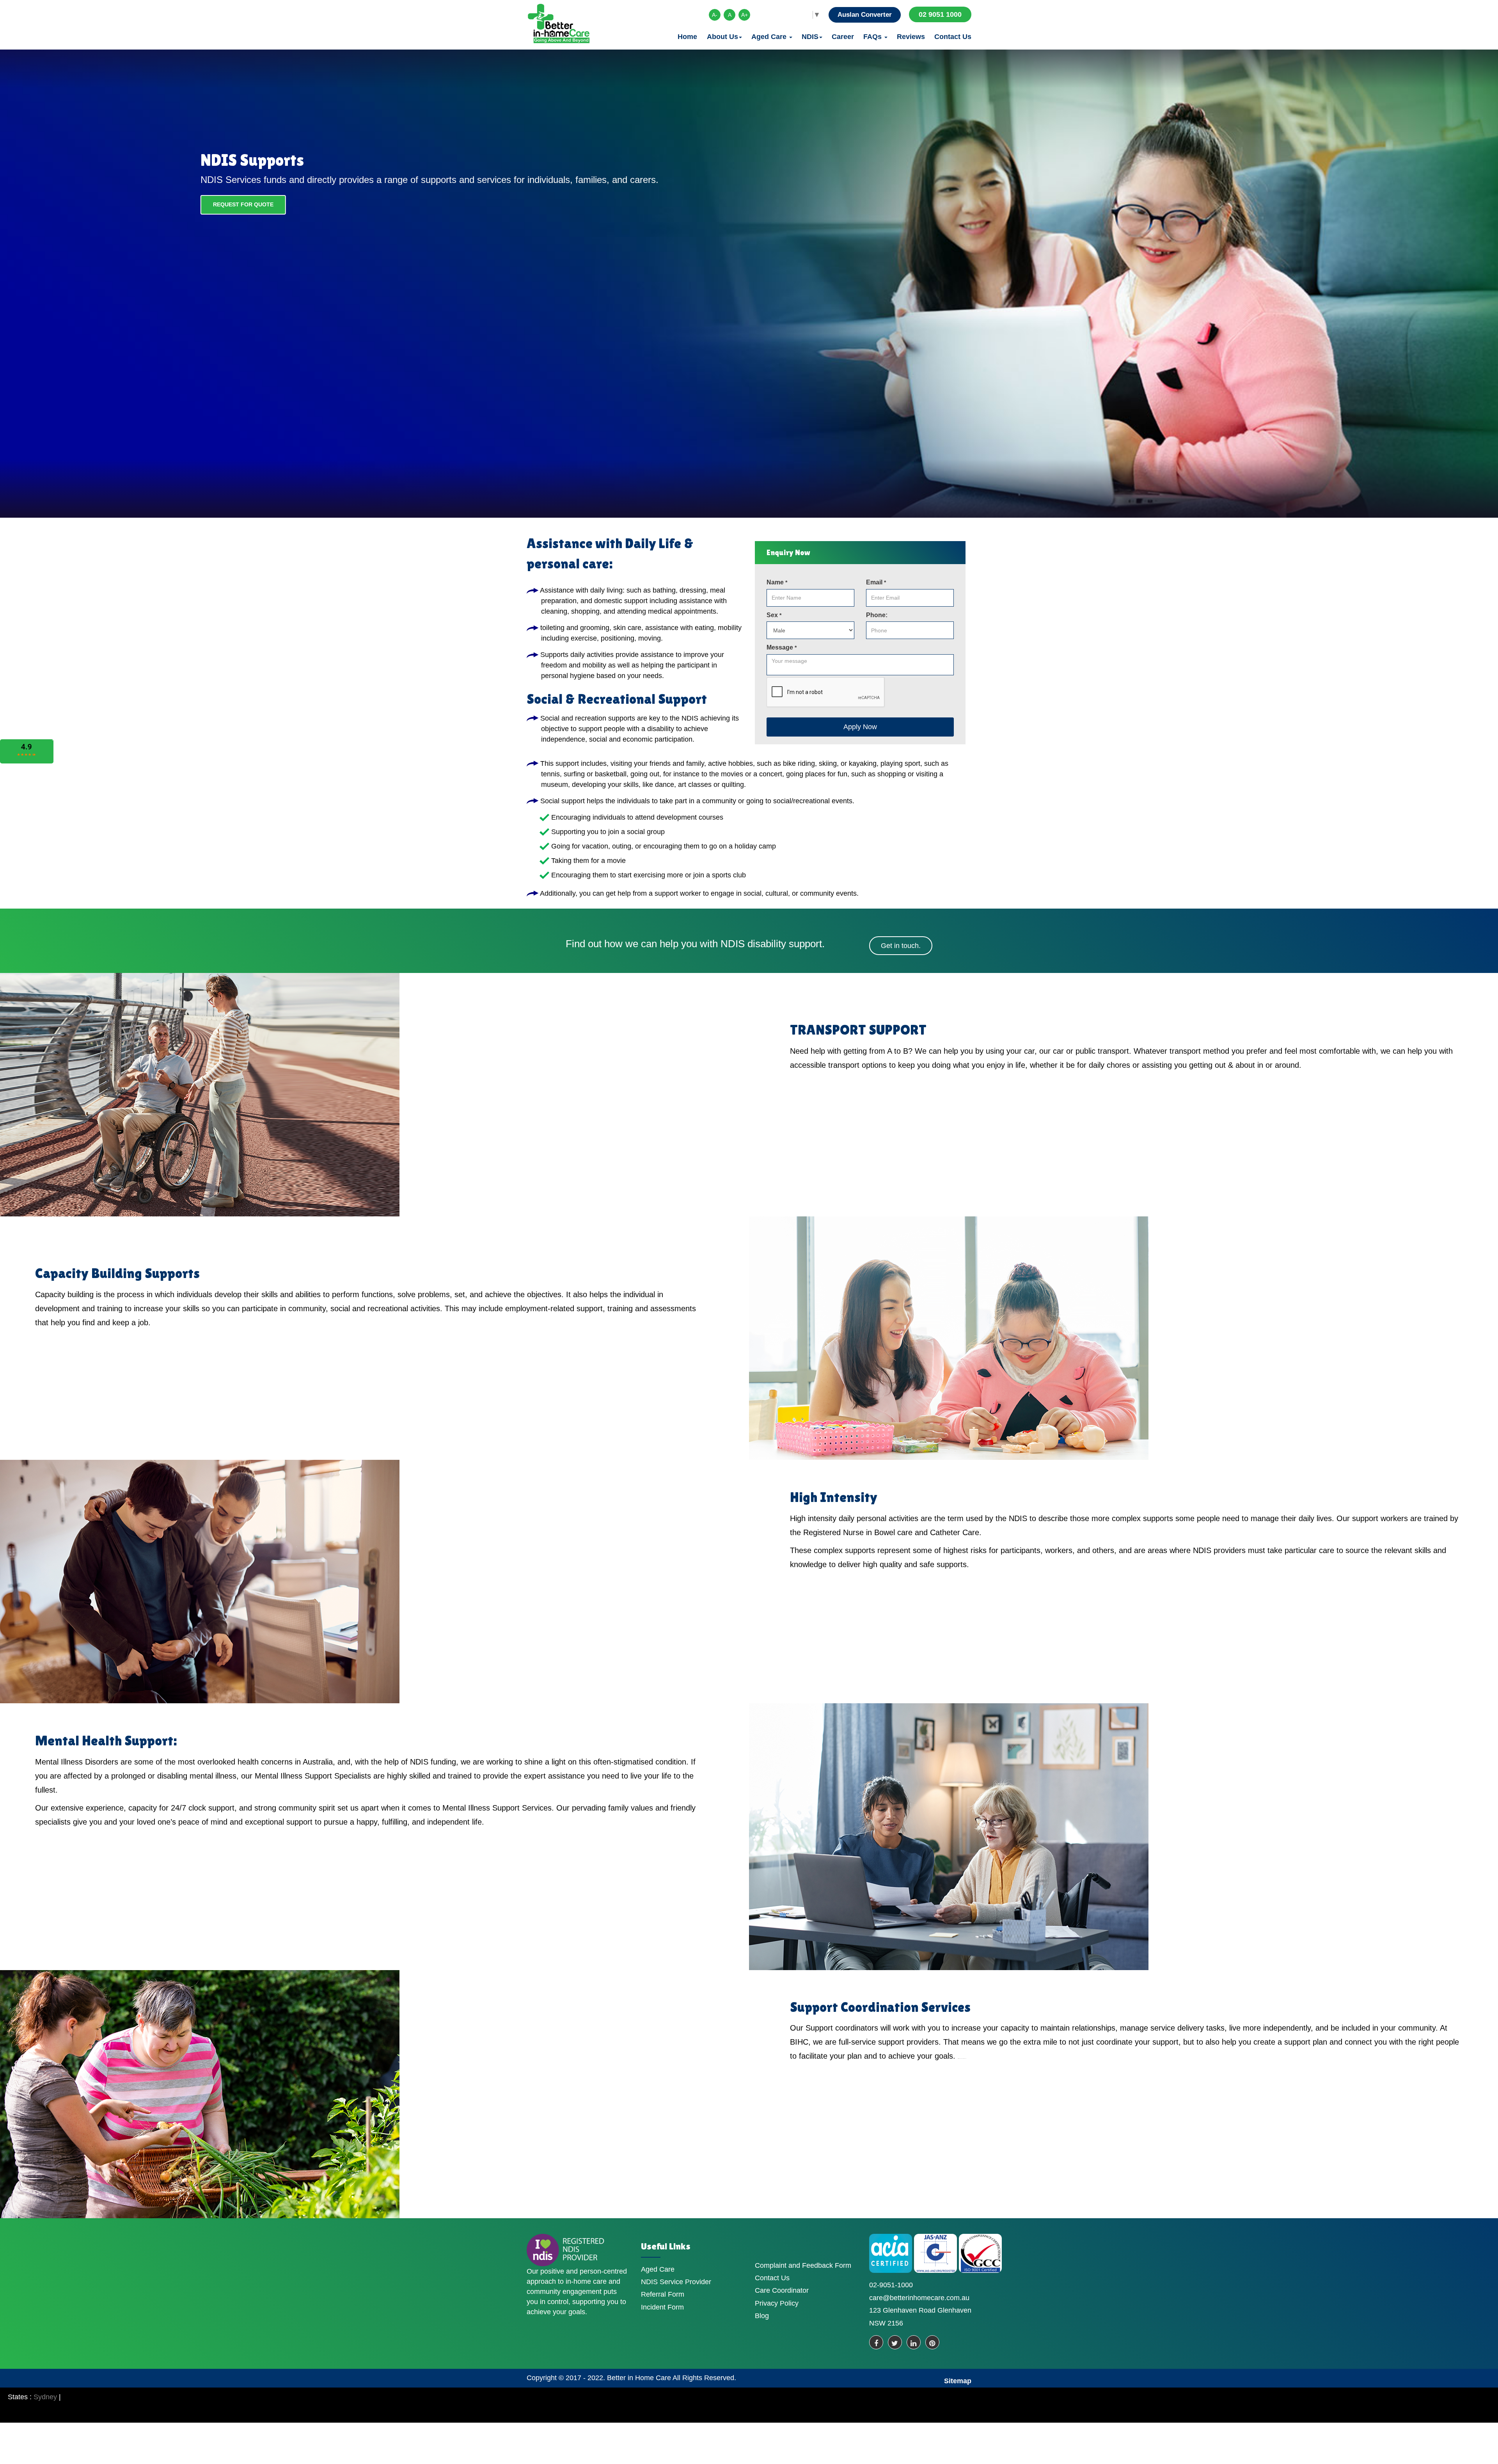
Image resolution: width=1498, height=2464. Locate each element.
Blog (762, 2316)
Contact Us (953, 37)
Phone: (877, 615)
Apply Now (860, 727)
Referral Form (663, 2294)
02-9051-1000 (891, 2285)
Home (687, 37)
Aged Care (770, 37)
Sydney (45, 2397)
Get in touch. (901, 946)
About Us (722, 37)
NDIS (810, 37)
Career (843, 37)
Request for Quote (243, 204)
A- (715, 15)
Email (876, 582)
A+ (745, 15)
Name (777, 582)
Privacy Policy (777, 2303)
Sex (774, 615)
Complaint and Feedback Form (803, 2265)
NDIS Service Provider (676, 2282)
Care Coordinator (782, 2290)
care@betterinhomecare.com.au (919, 2298)
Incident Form (662, 2307)
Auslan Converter (865, 15)
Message (782, 647)
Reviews (911, 37)
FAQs (873, 37)
